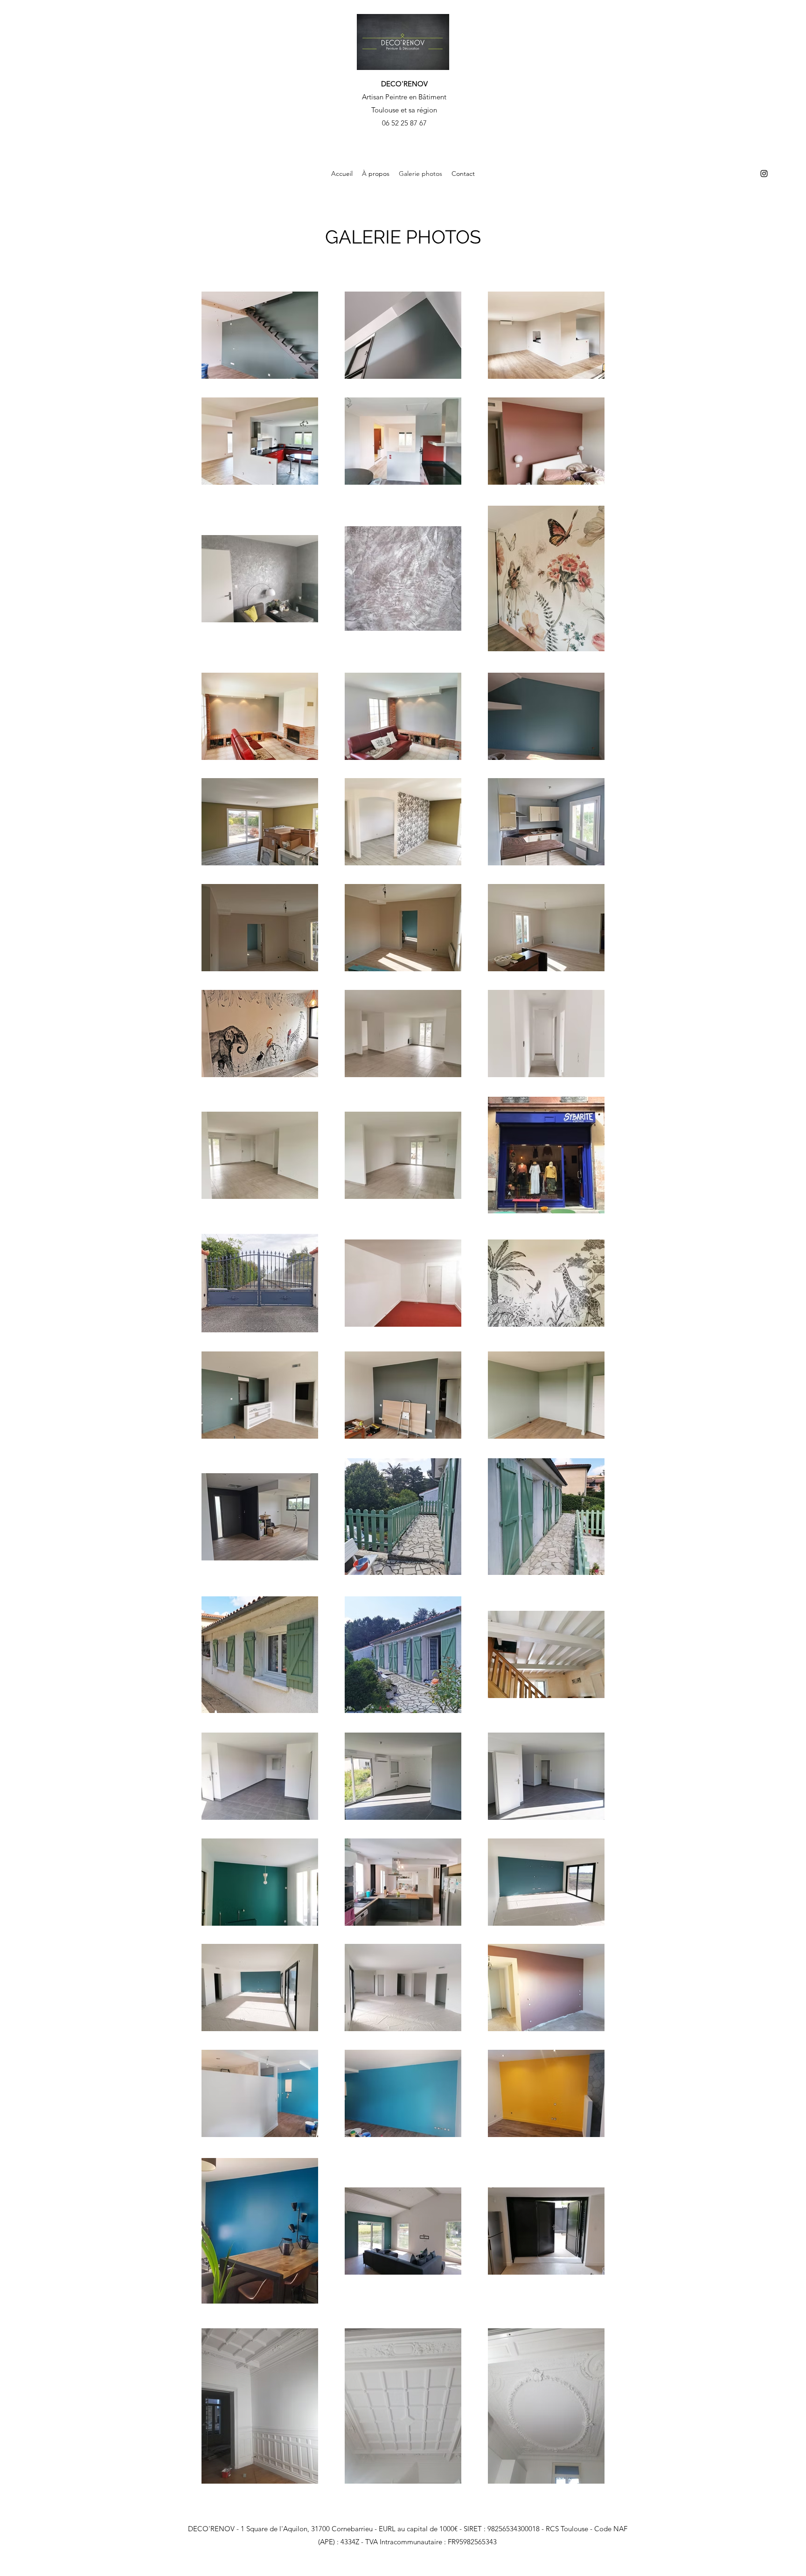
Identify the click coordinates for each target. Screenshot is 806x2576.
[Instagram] (764, 174)
